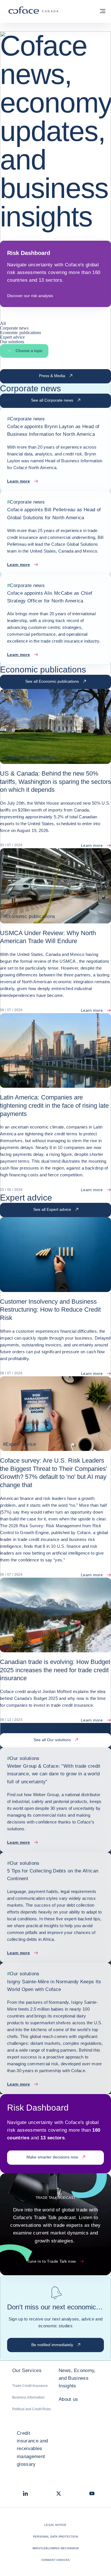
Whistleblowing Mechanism (55, 2548)
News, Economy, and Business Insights (77, 2378)
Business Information (28, 2397)
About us (68, 2399)
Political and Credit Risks (32, 2409)
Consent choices (56, 2560)
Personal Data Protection (55, 2537)
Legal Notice (55, 2525)
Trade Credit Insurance (30, 2386)
